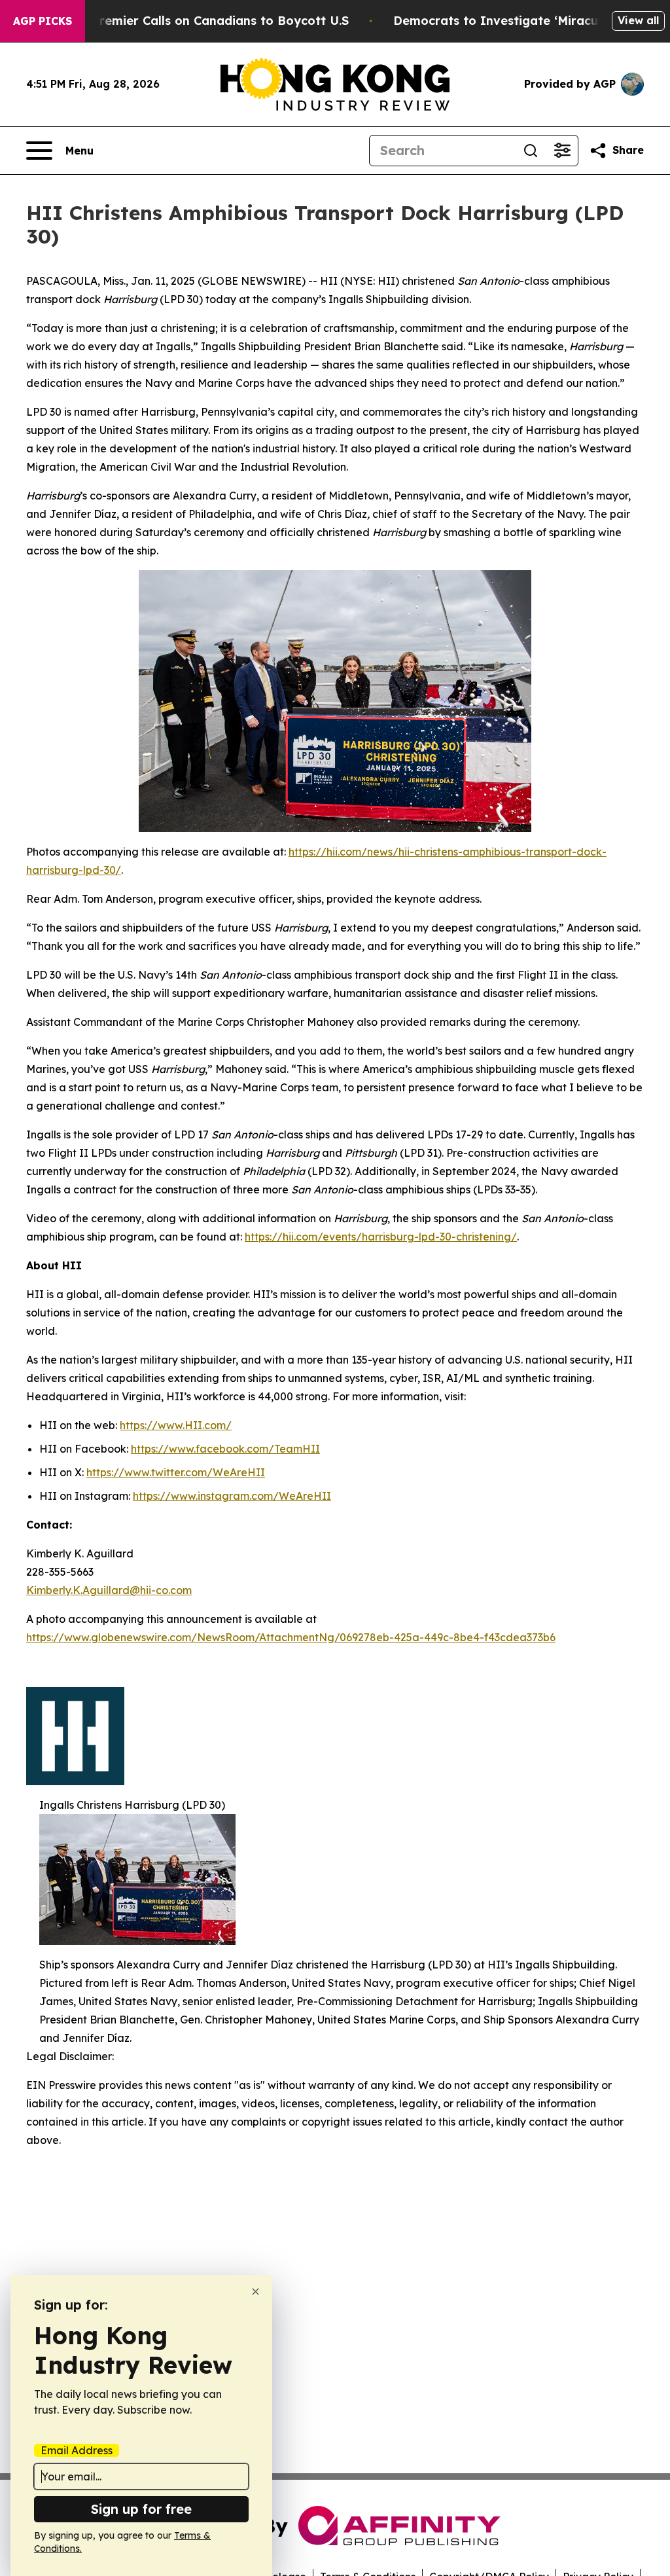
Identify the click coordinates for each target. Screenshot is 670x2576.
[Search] (531, 151)
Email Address (77, 2450)
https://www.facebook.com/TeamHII (225, 1449)
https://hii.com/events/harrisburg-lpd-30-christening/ (381, 1237)
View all (638, 20)
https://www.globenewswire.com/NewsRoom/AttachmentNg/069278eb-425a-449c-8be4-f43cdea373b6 (291, 1637)
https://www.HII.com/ (176, 1425)
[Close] (256, 2292)
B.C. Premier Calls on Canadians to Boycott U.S (207, 21)
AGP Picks (43, 21)
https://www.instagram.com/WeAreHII (232, 1496)
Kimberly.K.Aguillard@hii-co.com (109, 1590)
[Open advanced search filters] (562, 151)
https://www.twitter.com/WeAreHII (176, 1472)
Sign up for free (141, 2509)
